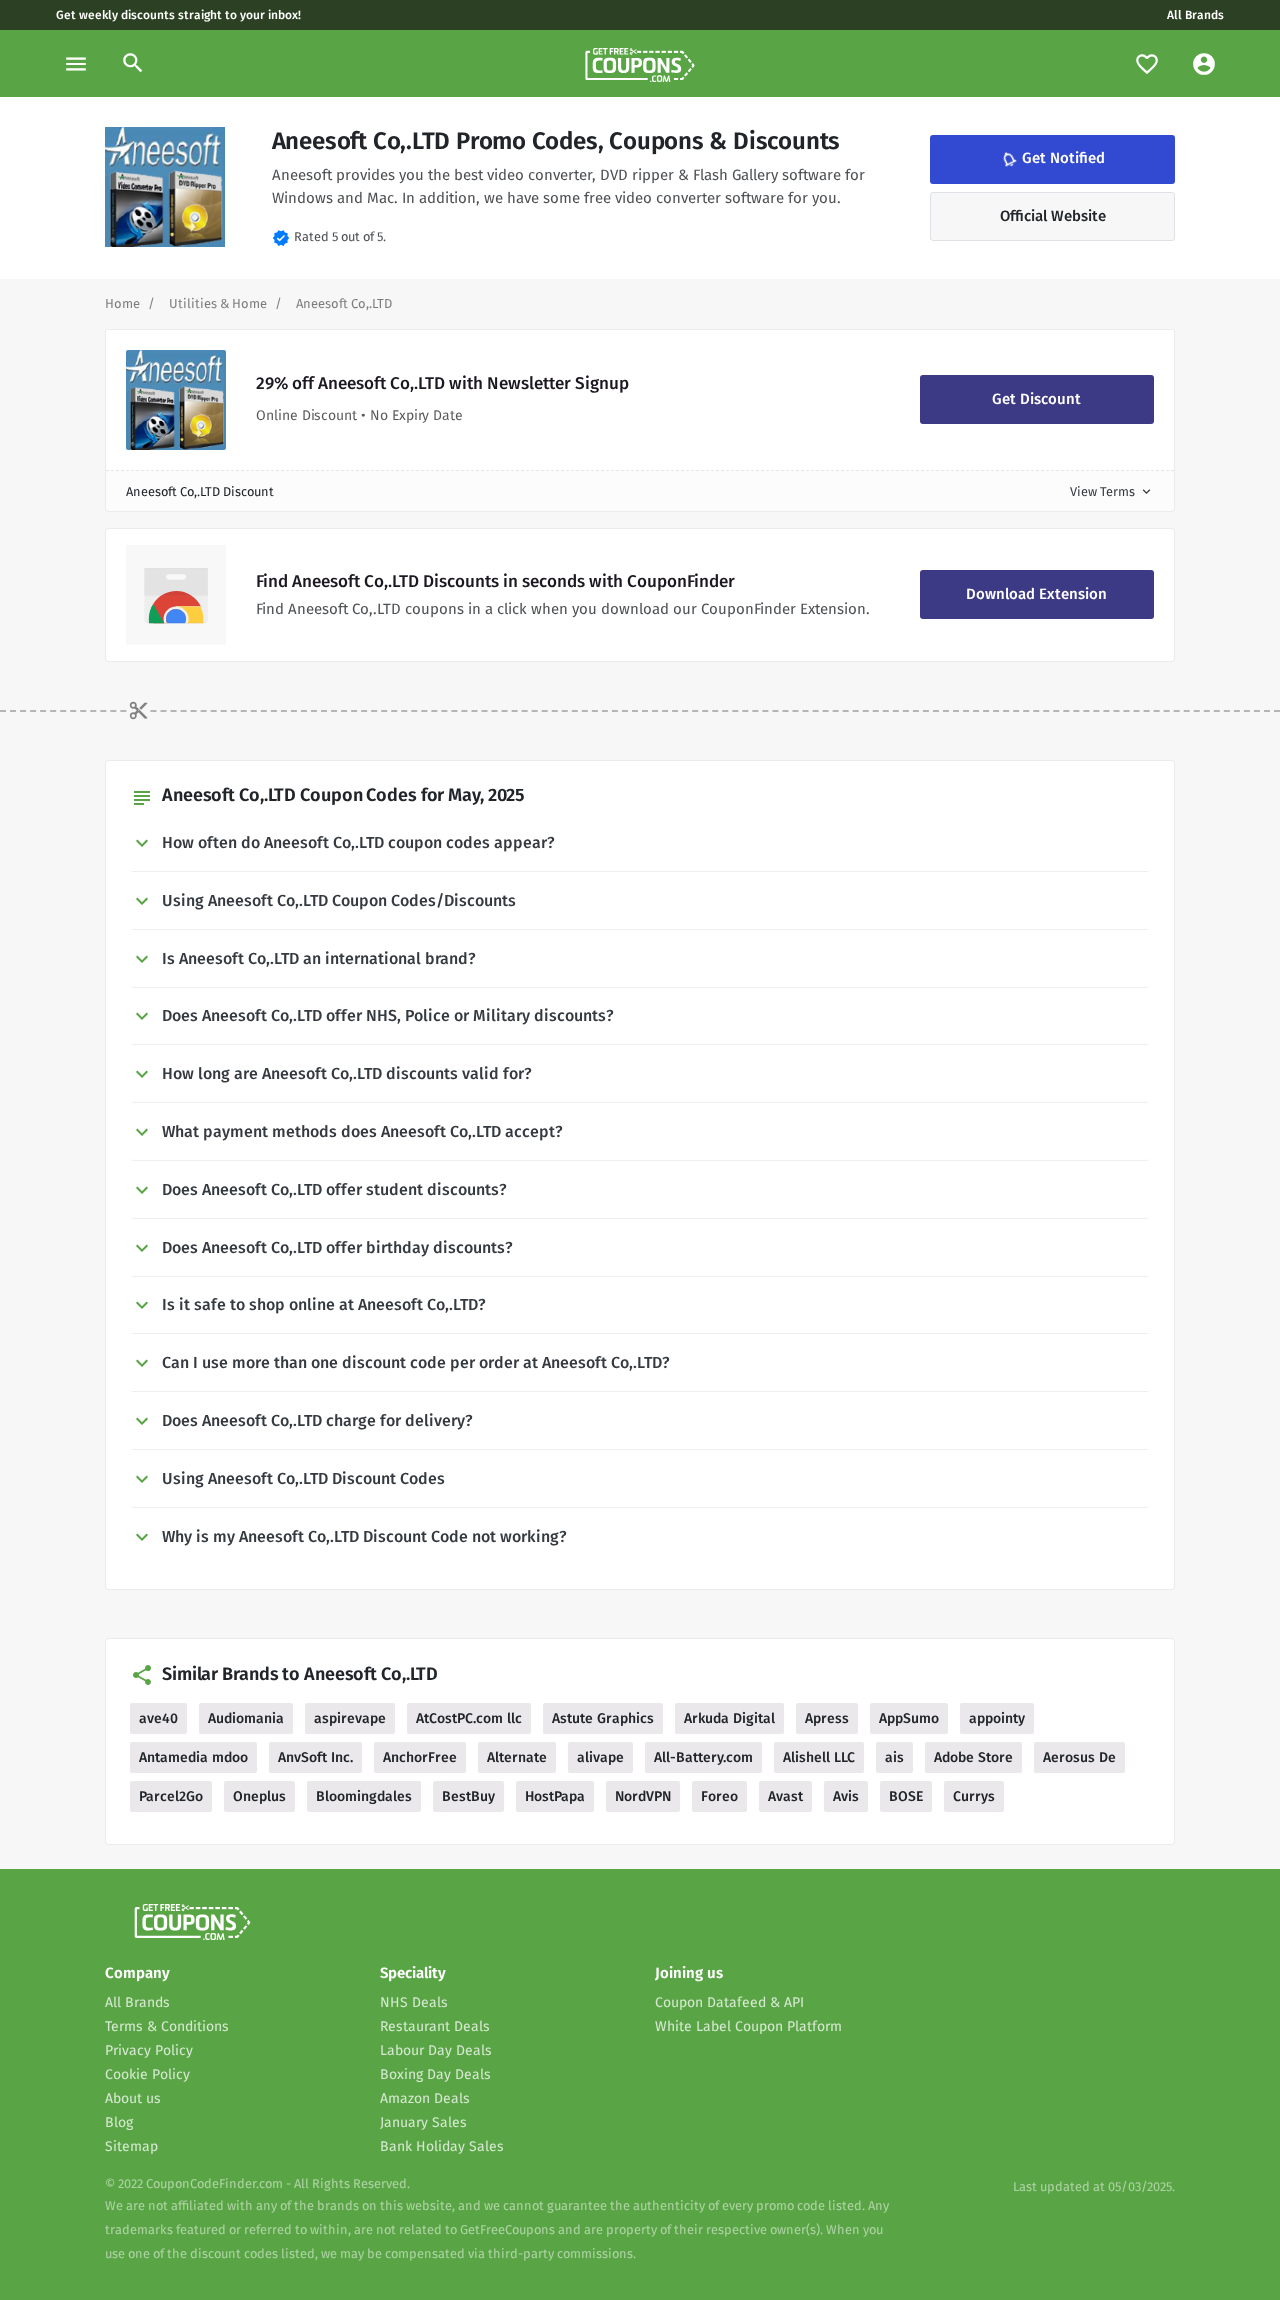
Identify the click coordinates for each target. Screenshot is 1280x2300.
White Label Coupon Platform (748, 2026)
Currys (974, 1796)
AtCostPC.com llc (469, 1718)
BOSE (906, 1796)
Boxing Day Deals (435, 2074)
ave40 (158, 1718)
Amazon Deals (425, 2098)
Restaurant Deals (435, 2026)
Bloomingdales (364, 1796)
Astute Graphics (603, 1718)
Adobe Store (973, 1757)
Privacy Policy (149, 2050)
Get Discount (1036, 399)
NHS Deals (414, 2002)
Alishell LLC (819, 1757)
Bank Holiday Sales (442, 2146)
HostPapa (555, 1796)
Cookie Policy (147, 2074)
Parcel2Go (171, 1796)
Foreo (719, 1796)
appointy (997, 1718)
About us (133, 2098)
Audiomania (246, 1718)
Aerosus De (1079, 1757)
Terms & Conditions (167, 2026)
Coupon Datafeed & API (729, 2002)
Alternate (517, 1757)
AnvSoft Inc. (315, 1757)
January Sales (423, 2122)
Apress (827, 1718)
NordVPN (643, 1796)
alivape (600, 1757)
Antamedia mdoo (193, 1757)
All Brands (1195, 15)
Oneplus (259, 1796)
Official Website (1053, 216)
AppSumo (909, 1718)
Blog (119, 2122)
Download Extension (1036, 594)
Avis (846, 1796)
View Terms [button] (1112, 491)
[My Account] (1204, 63)
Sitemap (131, 2146)
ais (894, 1757)
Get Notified (1051, 159)
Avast (785, 1796)
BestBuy (468, 1796)
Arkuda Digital (729, 1718)
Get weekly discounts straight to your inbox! (178, 15)
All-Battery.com (703, 1757)
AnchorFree (420, 1757)
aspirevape (350, 1718)
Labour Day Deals (436, 2050)
